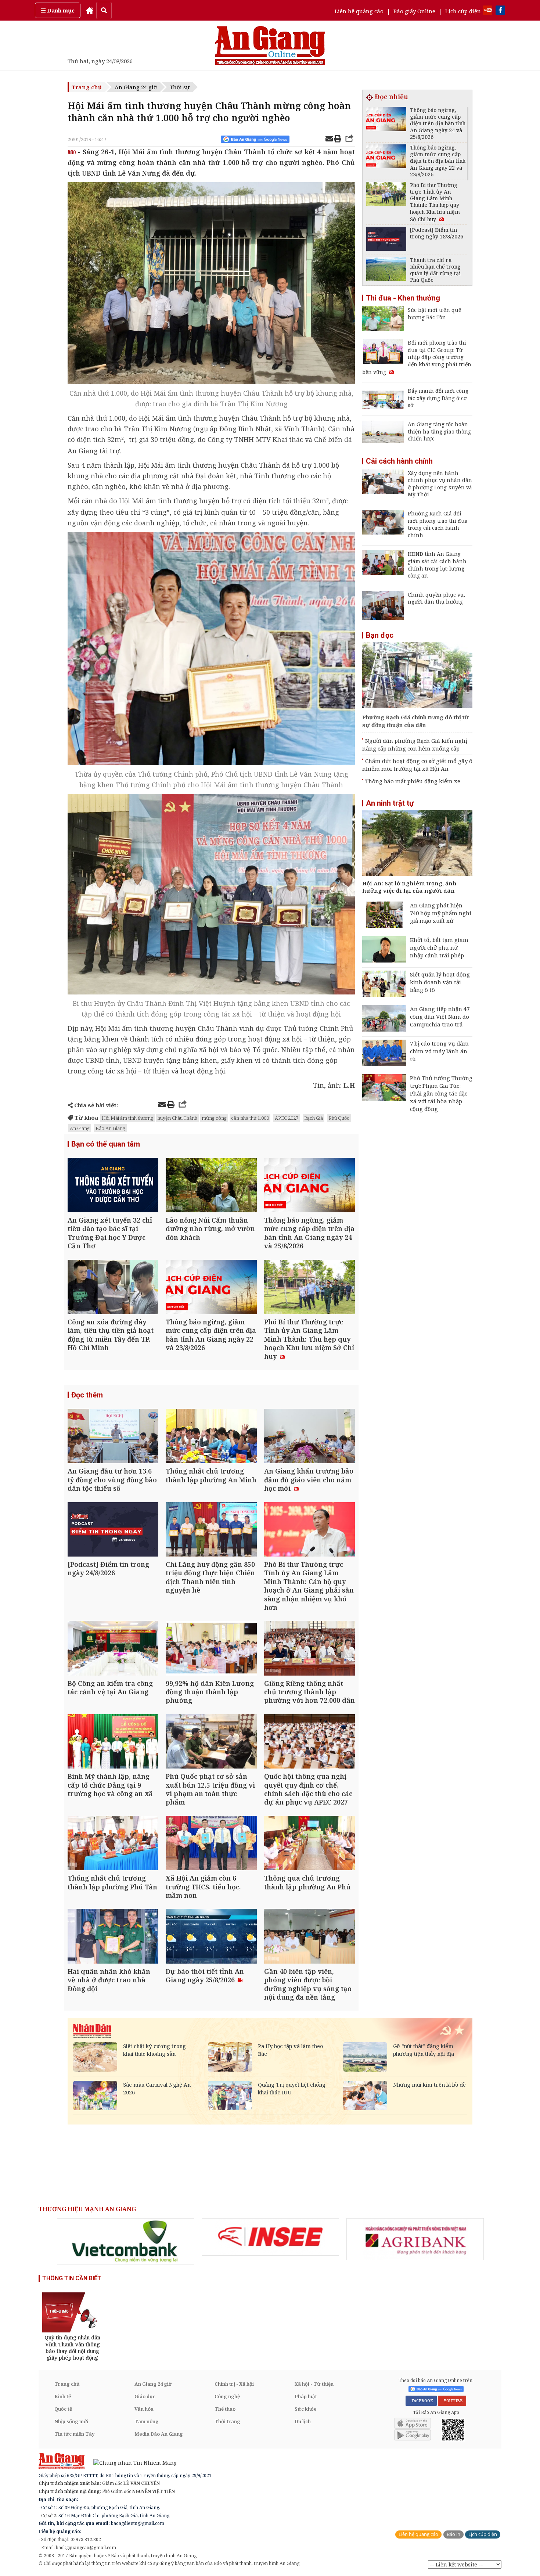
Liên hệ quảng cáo (359, 11)
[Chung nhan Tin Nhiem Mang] (131, 2462)
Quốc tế (63, 2409)
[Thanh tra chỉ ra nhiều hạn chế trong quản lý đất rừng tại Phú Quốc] (386, 270)
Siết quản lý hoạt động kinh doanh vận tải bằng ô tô (440, 982)
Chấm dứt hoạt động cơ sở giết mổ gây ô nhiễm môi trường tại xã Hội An (417, 765)
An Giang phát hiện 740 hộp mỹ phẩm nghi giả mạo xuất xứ (441, 913)
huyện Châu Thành (177, 1118)
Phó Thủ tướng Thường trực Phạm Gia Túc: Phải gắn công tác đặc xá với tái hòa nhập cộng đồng (441, 1093)
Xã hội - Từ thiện (314, 2384)
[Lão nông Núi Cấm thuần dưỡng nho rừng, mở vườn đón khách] (211, 1186)
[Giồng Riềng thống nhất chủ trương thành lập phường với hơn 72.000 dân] (309, 1649)
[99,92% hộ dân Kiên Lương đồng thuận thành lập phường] (211, 1649)
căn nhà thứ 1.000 (250, 1118)
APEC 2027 (287, 1118)
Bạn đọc (380, 635)
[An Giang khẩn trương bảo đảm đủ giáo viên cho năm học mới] (309, 1437)
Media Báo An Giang (159, 2434)
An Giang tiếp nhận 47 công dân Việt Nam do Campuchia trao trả (440, 1017)
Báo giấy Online (414, 11)
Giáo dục (145, 2396)
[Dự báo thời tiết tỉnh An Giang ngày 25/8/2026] (211, 1937)
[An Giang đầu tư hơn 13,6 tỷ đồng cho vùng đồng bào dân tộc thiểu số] (113, 1437)
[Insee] (270, 2237)
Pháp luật (306, 2396)
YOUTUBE (452, 2401)
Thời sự (180, 87)
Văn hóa (144, 2409)
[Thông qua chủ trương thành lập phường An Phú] (309, 1844)
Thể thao (225, 2409)
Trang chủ (87, 87)
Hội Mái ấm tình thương (127, 1118)
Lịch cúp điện (463, 11)
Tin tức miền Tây (74, 2434)
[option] (126, 2241)
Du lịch (303, 2421)
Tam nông (147, 2421)
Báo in (453, 2534)
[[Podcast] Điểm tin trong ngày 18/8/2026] (386, 240)
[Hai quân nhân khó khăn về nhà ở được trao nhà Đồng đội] (113, 1937)
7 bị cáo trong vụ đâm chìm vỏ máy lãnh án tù (439, 1051)
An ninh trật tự (390, 803)
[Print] (338, 140)
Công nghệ (227, 2396)
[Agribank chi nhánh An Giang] (415, 2239)
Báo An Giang (110, 1128)
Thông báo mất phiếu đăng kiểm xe (413, 781)
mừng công (214, 1118)
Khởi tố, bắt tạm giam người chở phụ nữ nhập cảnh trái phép (439, 947)
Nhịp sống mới (71, 2421)
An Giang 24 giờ (136, 87)
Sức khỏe (306, 2409)
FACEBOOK (421, 2401)
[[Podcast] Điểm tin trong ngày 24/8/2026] (113, 1530)
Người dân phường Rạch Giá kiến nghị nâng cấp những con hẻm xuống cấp (415, 744)
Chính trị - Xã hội (234, 2384)
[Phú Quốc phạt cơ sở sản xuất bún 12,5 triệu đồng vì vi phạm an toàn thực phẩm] (211, 1742)
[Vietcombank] (126, 2241)
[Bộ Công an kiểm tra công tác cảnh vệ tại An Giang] (113, 1649)
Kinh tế (63, 2396)
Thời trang (227, 2421)
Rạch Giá (314, 1118)
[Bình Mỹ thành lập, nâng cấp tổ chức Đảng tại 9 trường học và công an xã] (113, 1742)
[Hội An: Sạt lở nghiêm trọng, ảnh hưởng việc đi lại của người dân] (417, 844)
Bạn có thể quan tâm (106, 1144)
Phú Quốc (339, 1118)
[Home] (90, 10)
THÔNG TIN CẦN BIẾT (72, 2278)
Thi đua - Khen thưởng (403, 298)
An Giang (80, 1128)
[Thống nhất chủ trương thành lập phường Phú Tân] (113, 1844)
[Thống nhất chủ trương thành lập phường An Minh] (211, 1437)
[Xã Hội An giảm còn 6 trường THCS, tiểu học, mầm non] (211, 1844)
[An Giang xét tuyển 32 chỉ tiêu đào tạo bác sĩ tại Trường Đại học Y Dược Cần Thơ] (113, 1186)
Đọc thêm (87, 1395)
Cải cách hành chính (399, 461)
